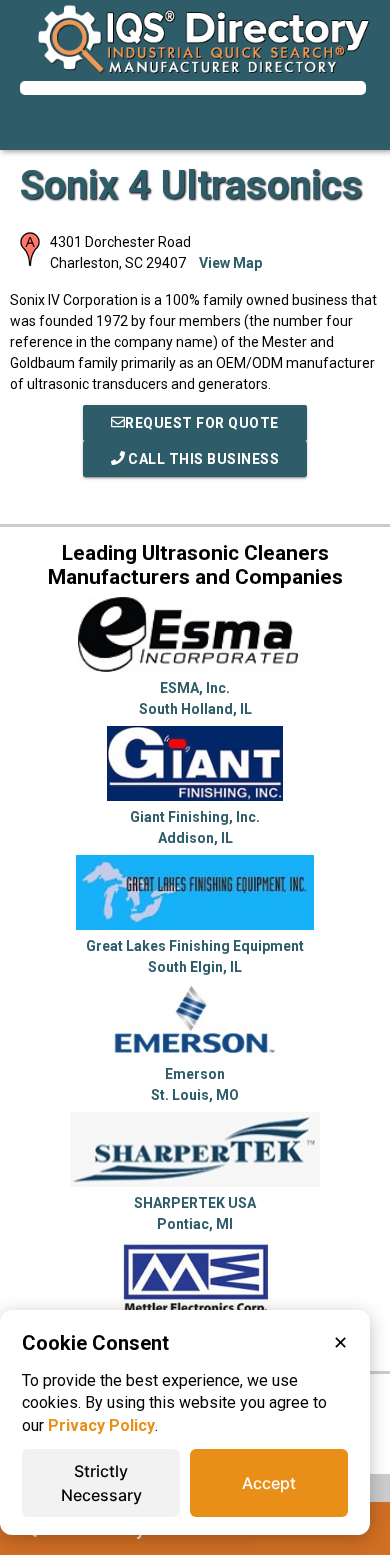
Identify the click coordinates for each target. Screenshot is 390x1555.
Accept (269, 1483)
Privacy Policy (101, 1425)
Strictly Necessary (101, 1483)
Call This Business (202, 459)
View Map (230, 263)
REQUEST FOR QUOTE (202, 423)
